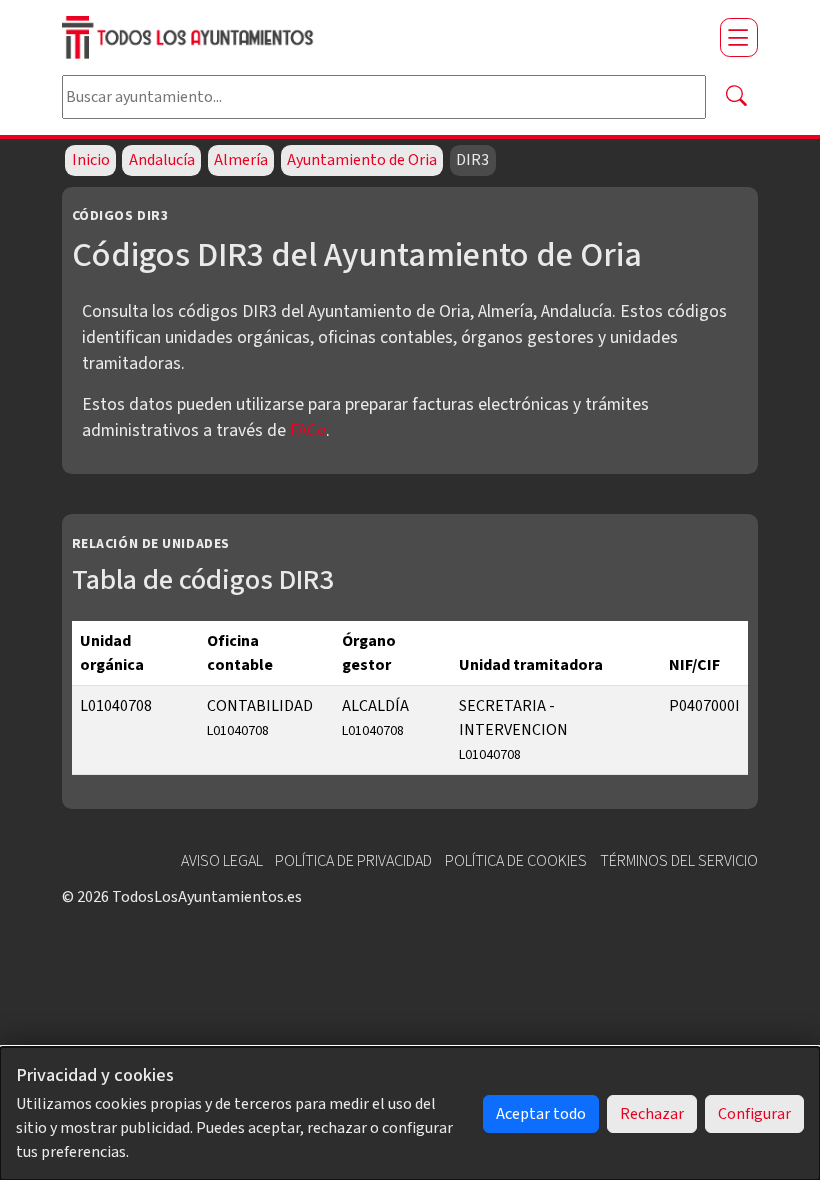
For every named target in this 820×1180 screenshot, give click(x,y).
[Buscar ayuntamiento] (736, 97)
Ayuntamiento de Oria (362, 160)
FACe (308, 430)
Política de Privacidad (353, 861)
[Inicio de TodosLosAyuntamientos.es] (383, 37)
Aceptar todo (541, 1114)
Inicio (91, 160)
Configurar (754, 1114)
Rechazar (652, 1114)
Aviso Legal (222, 861)
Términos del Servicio (679, 861)
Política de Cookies (516, 861)
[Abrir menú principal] (739, 37)
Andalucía (162, 160)
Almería (241, 160)
